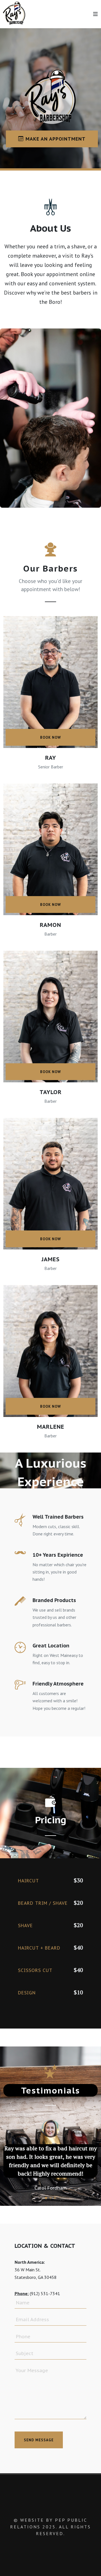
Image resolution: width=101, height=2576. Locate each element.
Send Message (39, 2444)
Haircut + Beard (39, 1948)
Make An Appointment (56, 139)
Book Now (50, 737)
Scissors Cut (35, 1970)
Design (27, 1993)
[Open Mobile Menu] (95, 14)
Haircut (28, 1881)
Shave (25, 1925)
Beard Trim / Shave (43, 1903)
